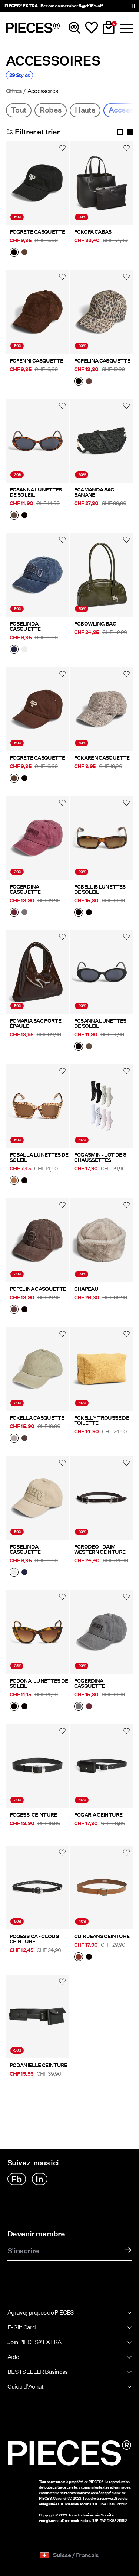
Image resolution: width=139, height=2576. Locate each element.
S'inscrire (23, 2251)
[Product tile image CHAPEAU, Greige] (102, 1240)
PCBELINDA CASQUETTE (25, 626)
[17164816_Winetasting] (14, 913)
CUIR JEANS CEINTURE (102, 1936)
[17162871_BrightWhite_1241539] (24, 650)
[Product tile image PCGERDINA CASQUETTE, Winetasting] (37, 838)
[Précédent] (13, 187)
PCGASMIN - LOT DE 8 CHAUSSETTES (100, 1157)
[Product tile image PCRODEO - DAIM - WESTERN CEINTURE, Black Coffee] (102, 1498)
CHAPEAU (86, 1289)
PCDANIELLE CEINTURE (39, 2065)
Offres (14, 91)
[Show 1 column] (120, 132)
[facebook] (17, 2179)
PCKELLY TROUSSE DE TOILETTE (102, 1420)
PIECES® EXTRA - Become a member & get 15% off (53, 6)
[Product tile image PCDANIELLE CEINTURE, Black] (37, 2016)
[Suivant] (62, 187)
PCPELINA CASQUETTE (102, 361)
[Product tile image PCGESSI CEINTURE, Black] (37, 1766)
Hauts (85, 110)
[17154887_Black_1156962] (24, 516)
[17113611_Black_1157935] (14, 1707)
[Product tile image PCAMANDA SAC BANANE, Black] (102, 441)
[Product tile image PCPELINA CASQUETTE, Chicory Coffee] (37, 1240)
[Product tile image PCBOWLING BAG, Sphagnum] (102, 575)
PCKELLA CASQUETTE (37, 1418)
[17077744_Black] (89, 1957)
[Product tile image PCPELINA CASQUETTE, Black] (102, 312)
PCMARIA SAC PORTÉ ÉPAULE (35, 1023)
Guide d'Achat (26, 2387)
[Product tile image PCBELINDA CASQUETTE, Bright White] (37, 1498)
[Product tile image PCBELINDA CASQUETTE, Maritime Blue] (37, 575)
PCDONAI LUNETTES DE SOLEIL (39, 1683)
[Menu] (126, 28)
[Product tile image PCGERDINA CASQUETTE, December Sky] (102, 1632)
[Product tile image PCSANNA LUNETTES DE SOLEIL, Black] (102, 972)
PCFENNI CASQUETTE (36, 361)
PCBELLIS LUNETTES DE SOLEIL (100, 889)
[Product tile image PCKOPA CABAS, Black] (102, 183)
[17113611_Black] (24, 1707)
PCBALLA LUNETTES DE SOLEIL (39, 1157)
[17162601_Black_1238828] (89, 913)
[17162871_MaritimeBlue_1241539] (14, 650)
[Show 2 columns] (130, 132)
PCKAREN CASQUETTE (102, 758)
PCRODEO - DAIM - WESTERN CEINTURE (100, 1549)
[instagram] (40, 2179)
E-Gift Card (21, 2327)
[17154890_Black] (24, 1181)
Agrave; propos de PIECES (41, 2312)
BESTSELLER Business (38, 2372)
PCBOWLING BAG (95, 624)
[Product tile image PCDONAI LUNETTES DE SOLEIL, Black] (37, 1632)
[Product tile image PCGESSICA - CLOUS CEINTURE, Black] (37, 1887)
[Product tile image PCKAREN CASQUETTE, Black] (102, 709)
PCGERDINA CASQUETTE (25, 889)
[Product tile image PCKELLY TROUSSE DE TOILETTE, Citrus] (102, 1369)
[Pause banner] (133, 6)
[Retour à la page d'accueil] (33, 28)
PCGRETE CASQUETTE (37, 232)
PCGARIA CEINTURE (98, 1815)
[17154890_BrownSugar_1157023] (14, 1181)
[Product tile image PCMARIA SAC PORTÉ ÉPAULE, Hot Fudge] (37, 972)
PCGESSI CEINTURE (33, 1815)
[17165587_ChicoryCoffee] (89, 382)
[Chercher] (75, 28)
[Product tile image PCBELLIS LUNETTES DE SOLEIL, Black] (102, 838)
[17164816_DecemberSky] (24, 913)
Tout (19, 110)
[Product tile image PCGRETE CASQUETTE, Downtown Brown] (37, 709)
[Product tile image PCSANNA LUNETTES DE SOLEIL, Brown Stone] (37, 441)
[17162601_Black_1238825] (79, 913)
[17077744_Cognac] (79, 1957)
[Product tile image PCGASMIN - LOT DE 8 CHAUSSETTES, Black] (102, 1106)
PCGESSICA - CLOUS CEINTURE (34, 1939)
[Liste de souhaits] (92, 28)
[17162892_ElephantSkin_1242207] (14, 1439)
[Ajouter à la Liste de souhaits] (62, 148)
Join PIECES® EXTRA (34, 2342)
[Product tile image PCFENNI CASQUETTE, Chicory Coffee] (37, 312)
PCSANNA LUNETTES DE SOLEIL (36, 492)
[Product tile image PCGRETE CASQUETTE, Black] (37, 183)
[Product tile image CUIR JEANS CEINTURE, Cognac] (102, 1887)
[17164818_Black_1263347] (14, 253)
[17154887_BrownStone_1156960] (14, 516)
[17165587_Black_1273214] (79, 382)
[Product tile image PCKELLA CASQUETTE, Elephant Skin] (37, 1369)
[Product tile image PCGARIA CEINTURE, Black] (102, 1766)
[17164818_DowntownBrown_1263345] (24, 253)
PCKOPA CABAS (93, 232)
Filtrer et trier (37, 132)
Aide (13, 2357)
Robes (51, 110)
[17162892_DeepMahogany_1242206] (24, 1439)
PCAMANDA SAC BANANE (94, 492)
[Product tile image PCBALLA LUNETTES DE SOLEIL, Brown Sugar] (37, 1106)
